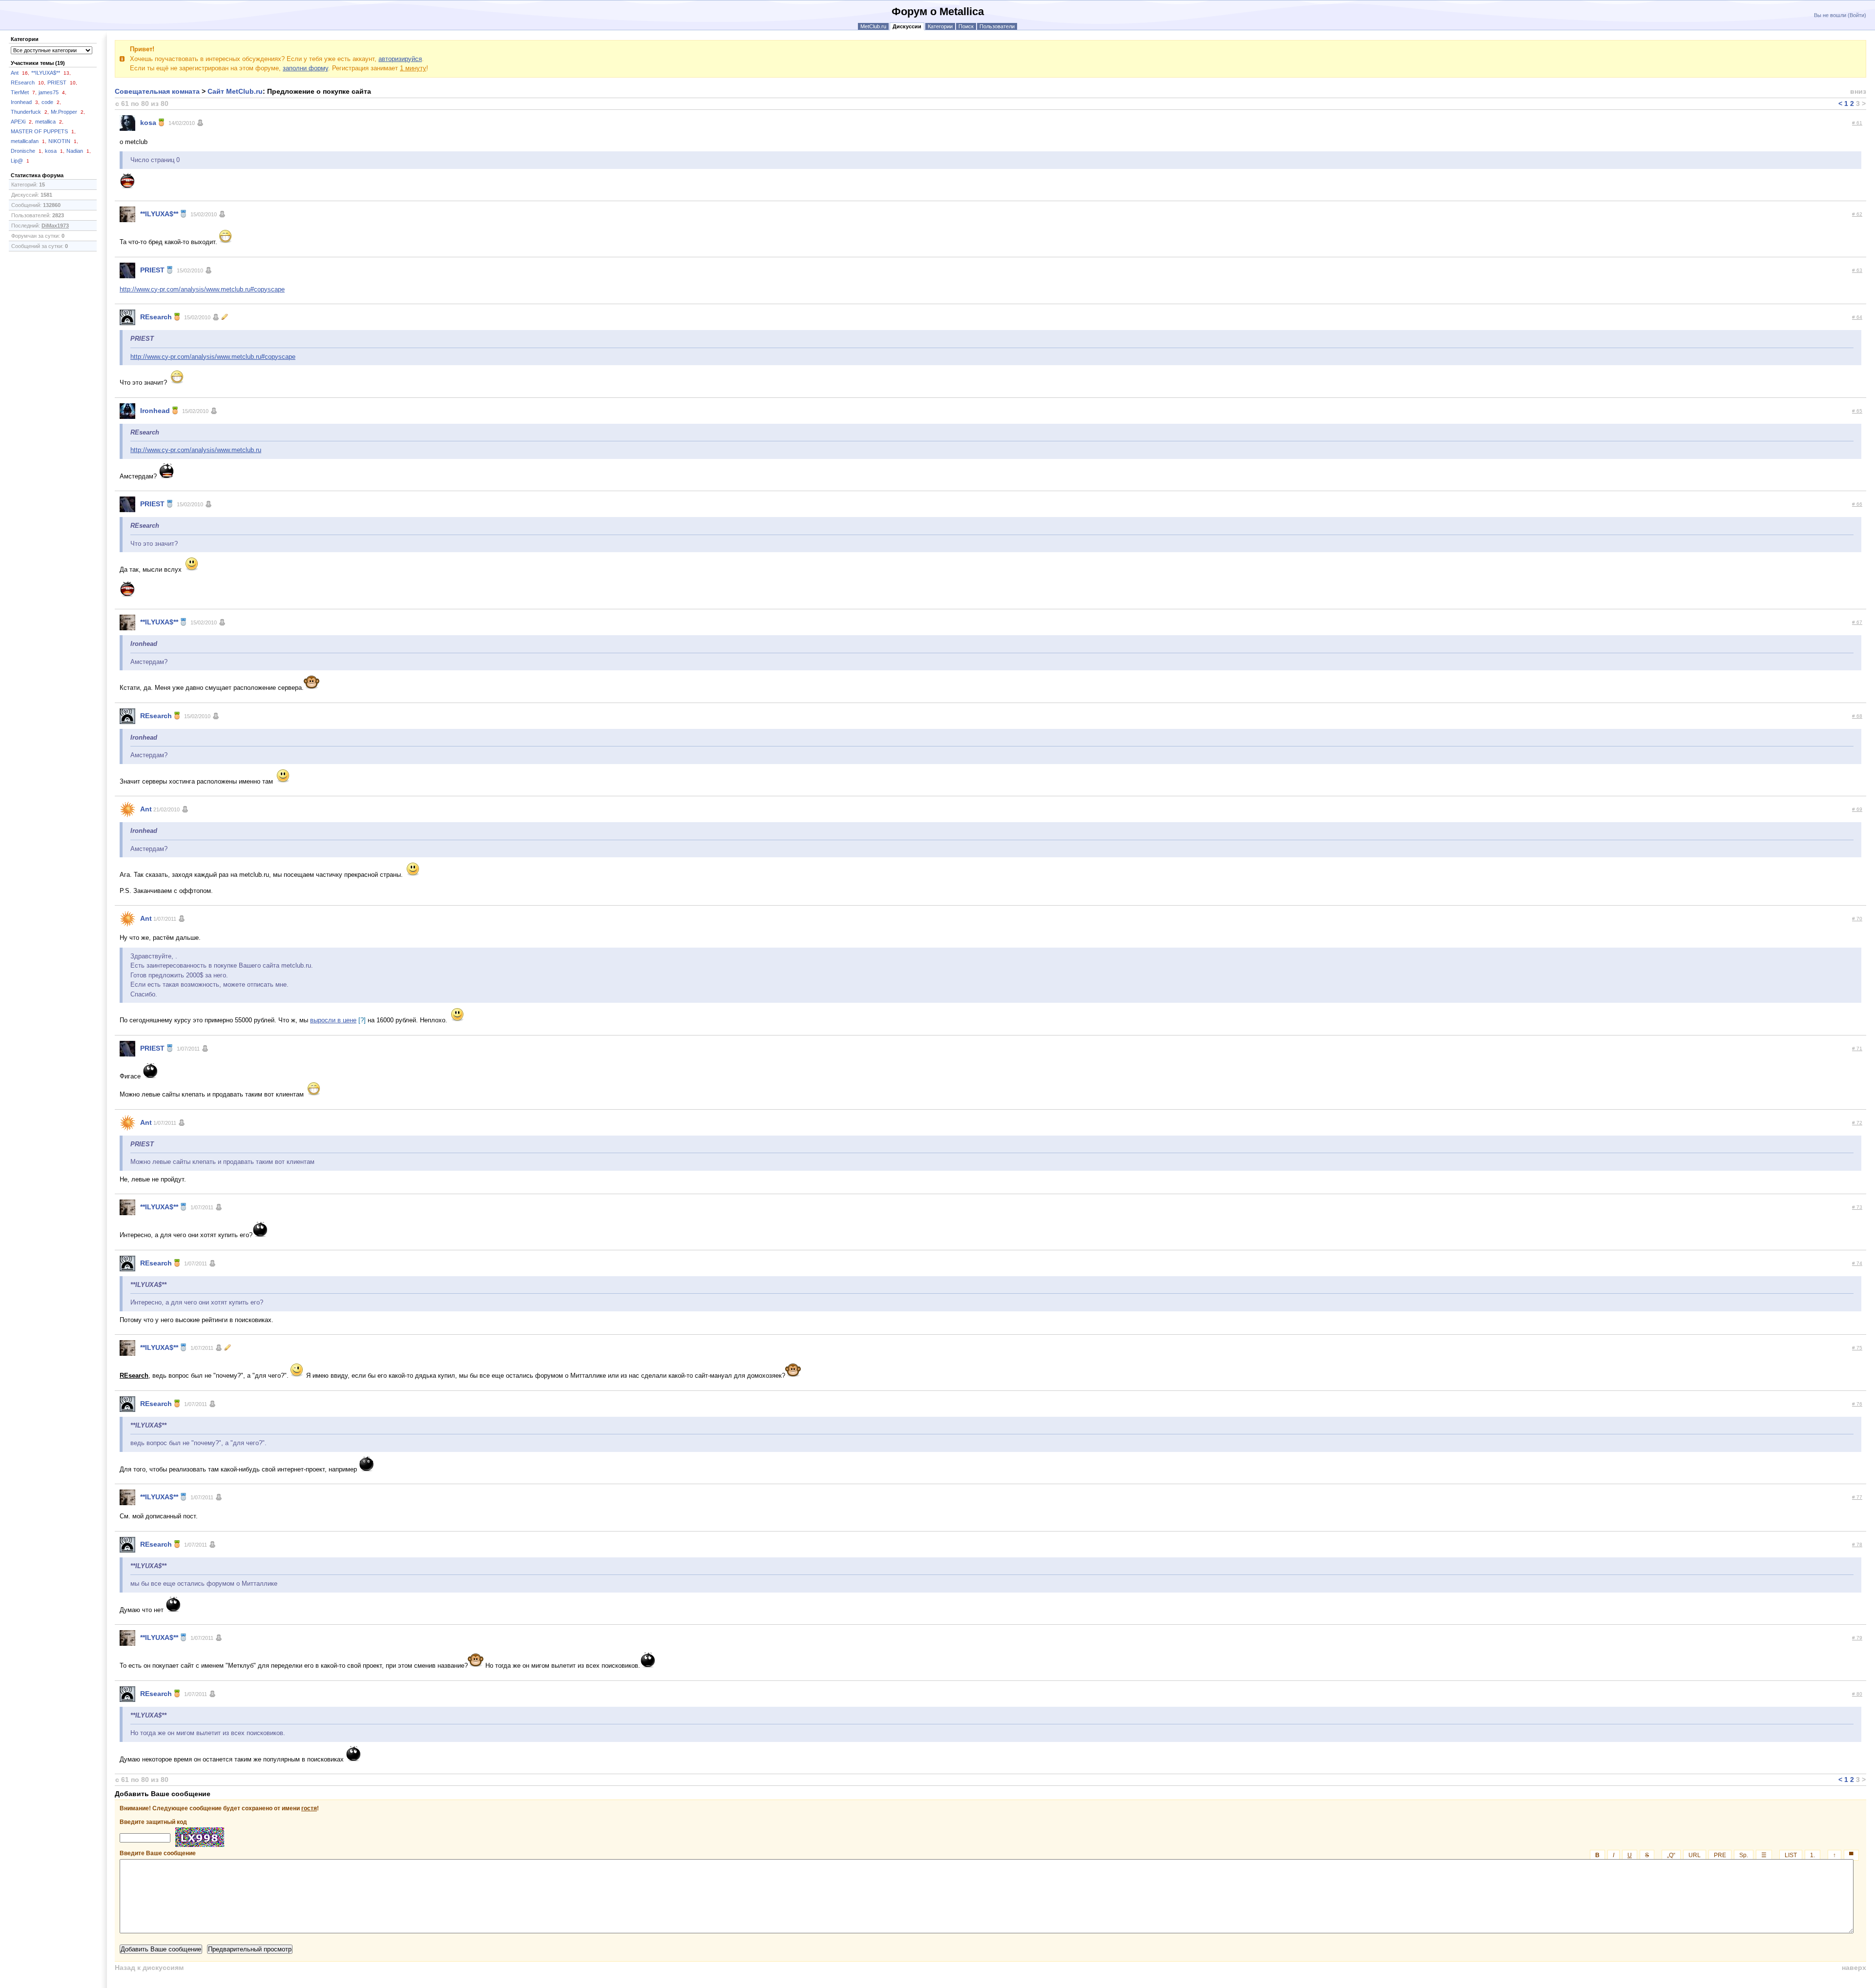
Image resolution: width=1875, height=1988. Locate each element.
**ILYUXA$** (51, 73)
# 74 (1857, 1263)
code (51, 102)
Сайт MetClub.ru (235, 91)
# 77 (1857, 1497)
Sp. (1744, 1855)
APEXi (22, 122)
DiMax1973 (55, 226)
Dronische (27, 151)
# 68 (1857, 716)
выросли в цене (333, 1020)
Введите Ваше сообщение (987, 1853)
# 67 (1857, 622)
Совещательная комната (157, 91)
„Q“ (1671, 1855)
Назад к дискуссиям (149, 1967)
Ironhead (25, 102)
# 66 (1857, 504)
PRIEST (62, 83)
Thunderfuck (30, 112)
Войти (1857, 15)
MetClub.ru (873, 26)
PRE (1720, 1855)
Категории (940, 26)
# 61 (1857, 123)
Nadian (79, 151)
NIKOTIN (63, 141)
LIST (1791, 1855)
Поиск (966, 26)
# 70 (1857, 919)
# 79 (1857, 1638)
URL (1695, 1855)
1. (1812, 1855)
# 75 (1857, 1348)
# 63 (1857, 270)
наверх (1854, 1967)
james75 (52, 92)
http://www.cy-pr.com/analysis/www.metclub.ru (196, 450)
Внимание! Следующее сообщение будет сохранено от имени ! (219, 1808)
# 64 (1857, 317)
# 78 (1857, 1544)
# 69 (1857, 809)
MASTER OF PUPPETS (43, 131)
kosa (55, 151)
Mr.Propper (68, 112)
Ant (20, 73)
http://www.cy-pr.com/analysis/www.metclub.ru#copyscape (202, 289)
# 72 (1857, 1123)
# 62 (1857, 214)
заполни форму (305, 68)
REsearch (28, 83)
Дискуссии (907, 26)
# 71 (1857, 1048)
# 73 (1857, 1207)
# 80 (1857, 1694)
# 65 (1857, 411)
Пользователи (997, 26)
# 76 (1857, 1404)
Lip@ (20, 161)
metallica (49, 122)
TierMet (24, 92)
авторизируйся (400, 59)
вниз (1858, 91)
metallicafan (29, 141)
